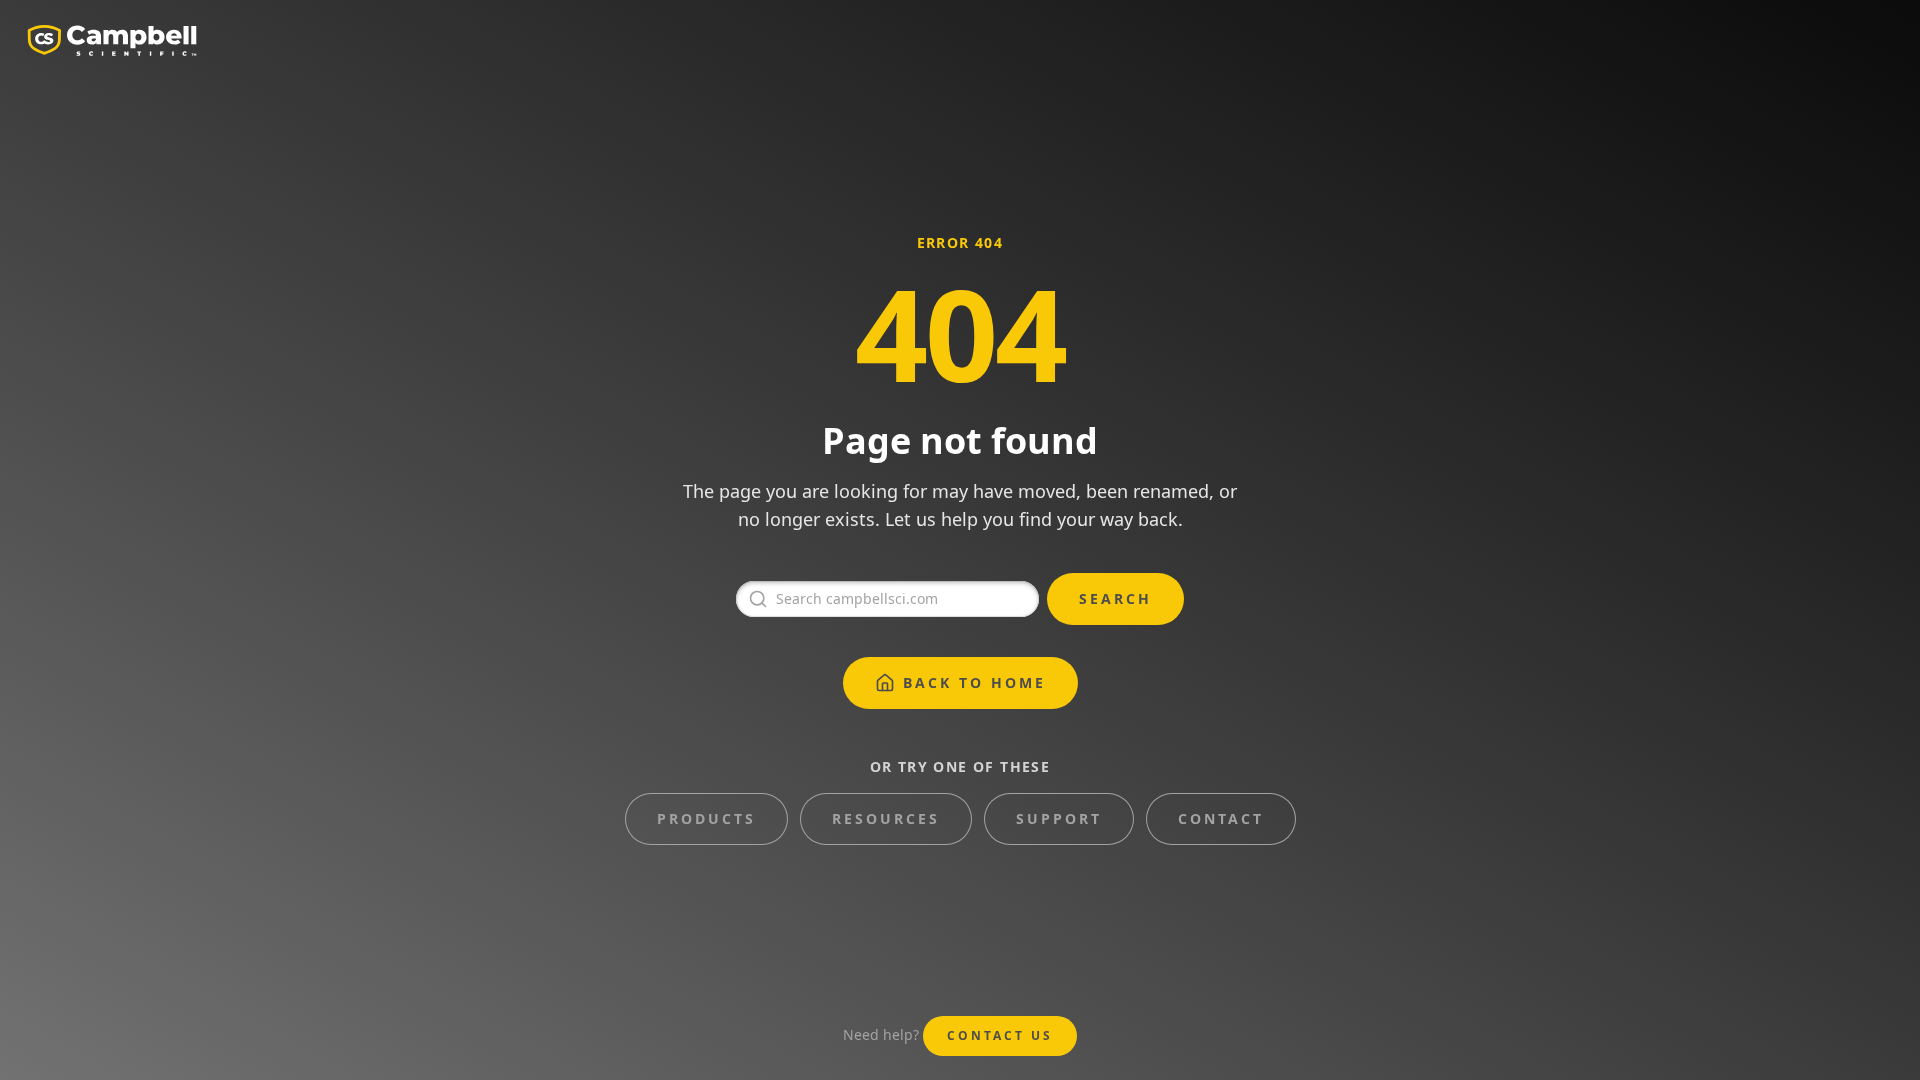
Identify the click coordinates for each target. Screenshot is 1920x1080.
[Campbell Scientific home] (112, 39)
